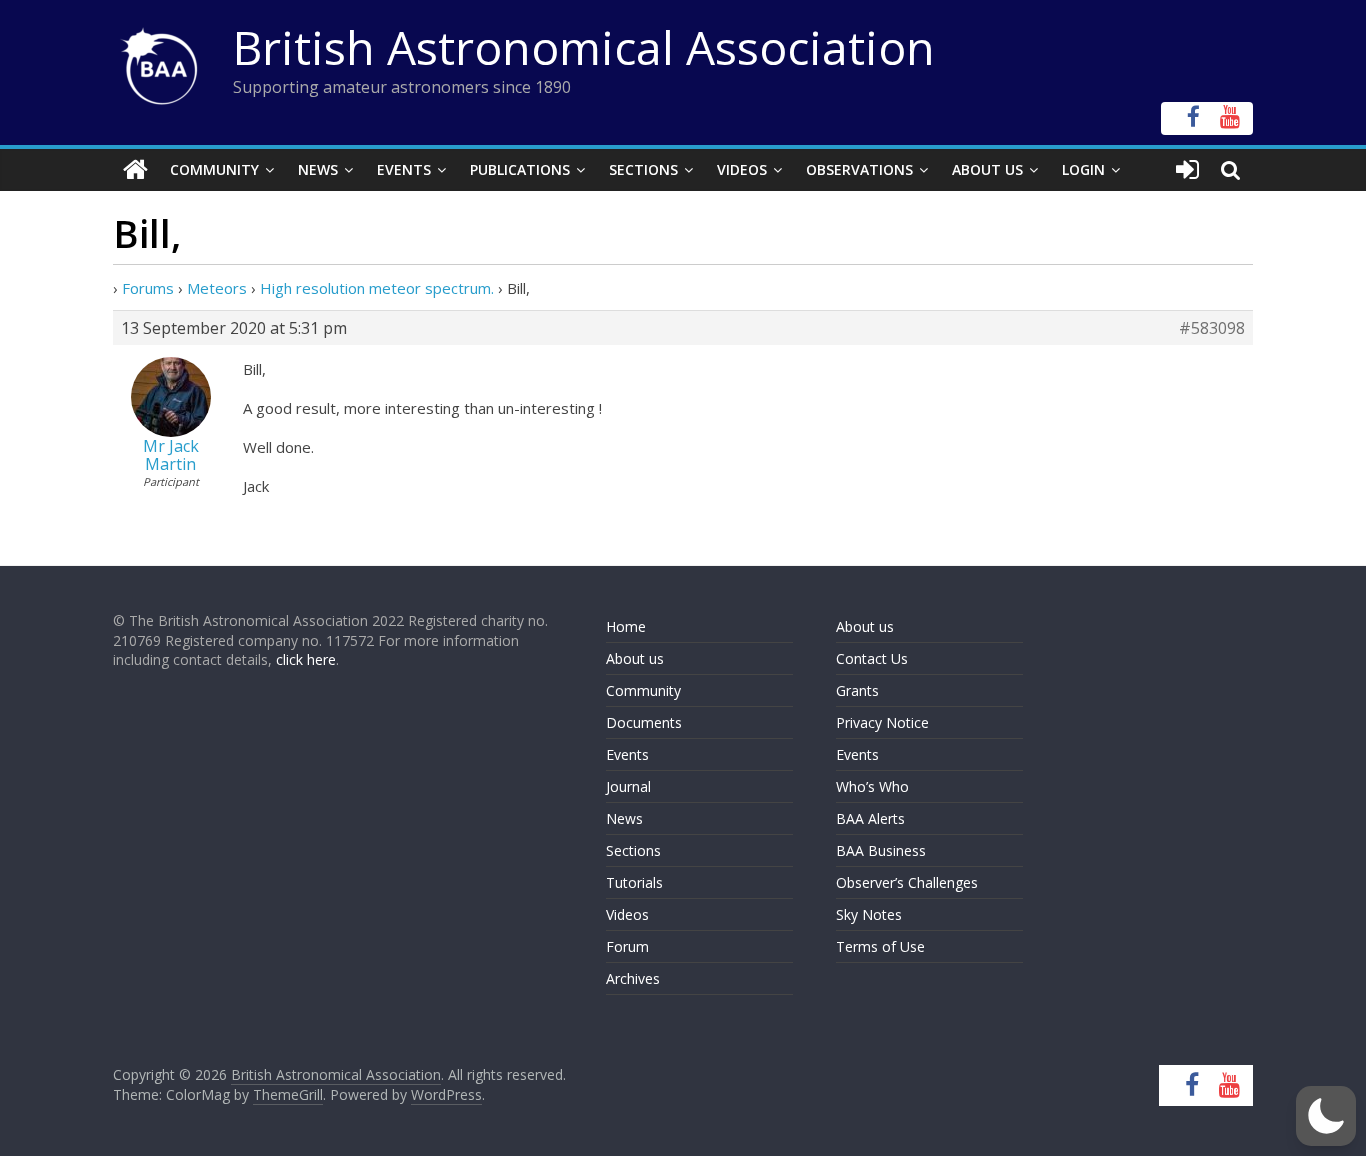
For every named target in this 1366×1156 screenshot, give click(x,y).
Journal (628, 786)
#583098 (1212, 328)
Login (1083, 169)
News (318, 169)
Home (626, 626)
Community (214, 169)
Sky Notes (869, 914)
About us (635, 658)
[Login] (1187, 170)
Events (404, 169)
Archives (633, 978)
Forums (148, 288)
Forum (627, 946)
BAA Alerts (870, 818)
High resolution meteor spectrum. (377, 288)
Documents (644, 722)
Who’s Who (872, 786)
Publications (520, 169)
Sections (643, 169)
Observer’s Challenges (907, 882)
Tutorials (634, 882)
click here (306, 659)
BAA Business (881, 850)
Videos (742, 169)
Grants (857, 690)
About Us (987, 169)
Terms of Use (880, 946)
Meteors (217, 288)
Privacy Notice (882, 722)
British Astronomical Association (584, 47)
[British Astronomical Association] (135, 170)
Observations (859, 169)
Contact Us (872, 658)
